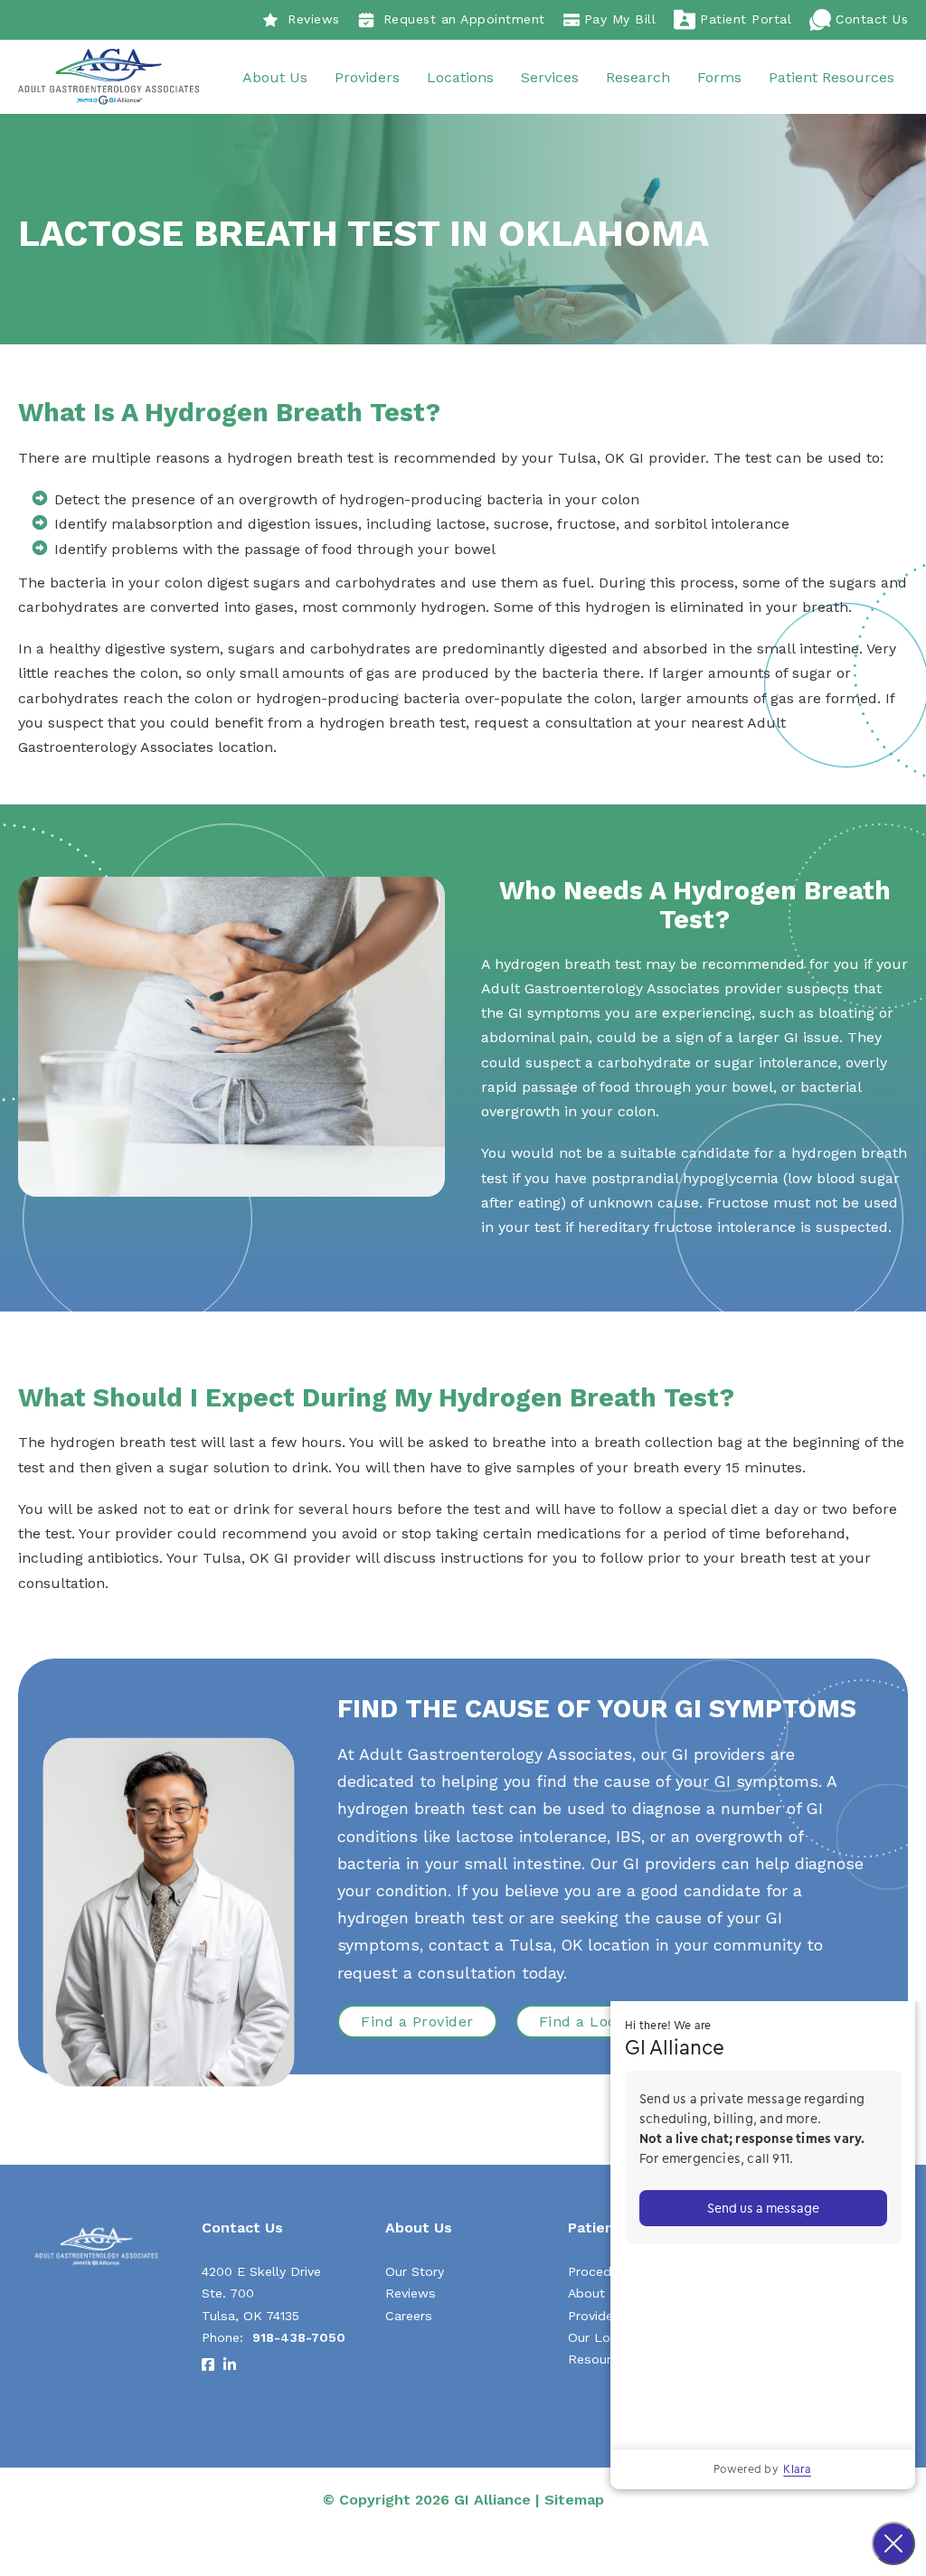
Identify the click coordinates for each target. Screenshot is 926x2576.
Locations (460, 77)
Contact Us (872, 19)
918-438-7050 (299, 2337)
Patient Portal (746, 19)
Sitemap (574, 2500)
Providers (367, 77)
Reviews (314, 19)
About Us (275, 77)
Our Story (415, 2271)
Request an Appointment (464, 19)
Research (638, 77)
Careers (409, 2316)
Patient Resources (832, 77)
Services (550, 77)
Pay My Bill (620, 19)
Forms (719, 77)
